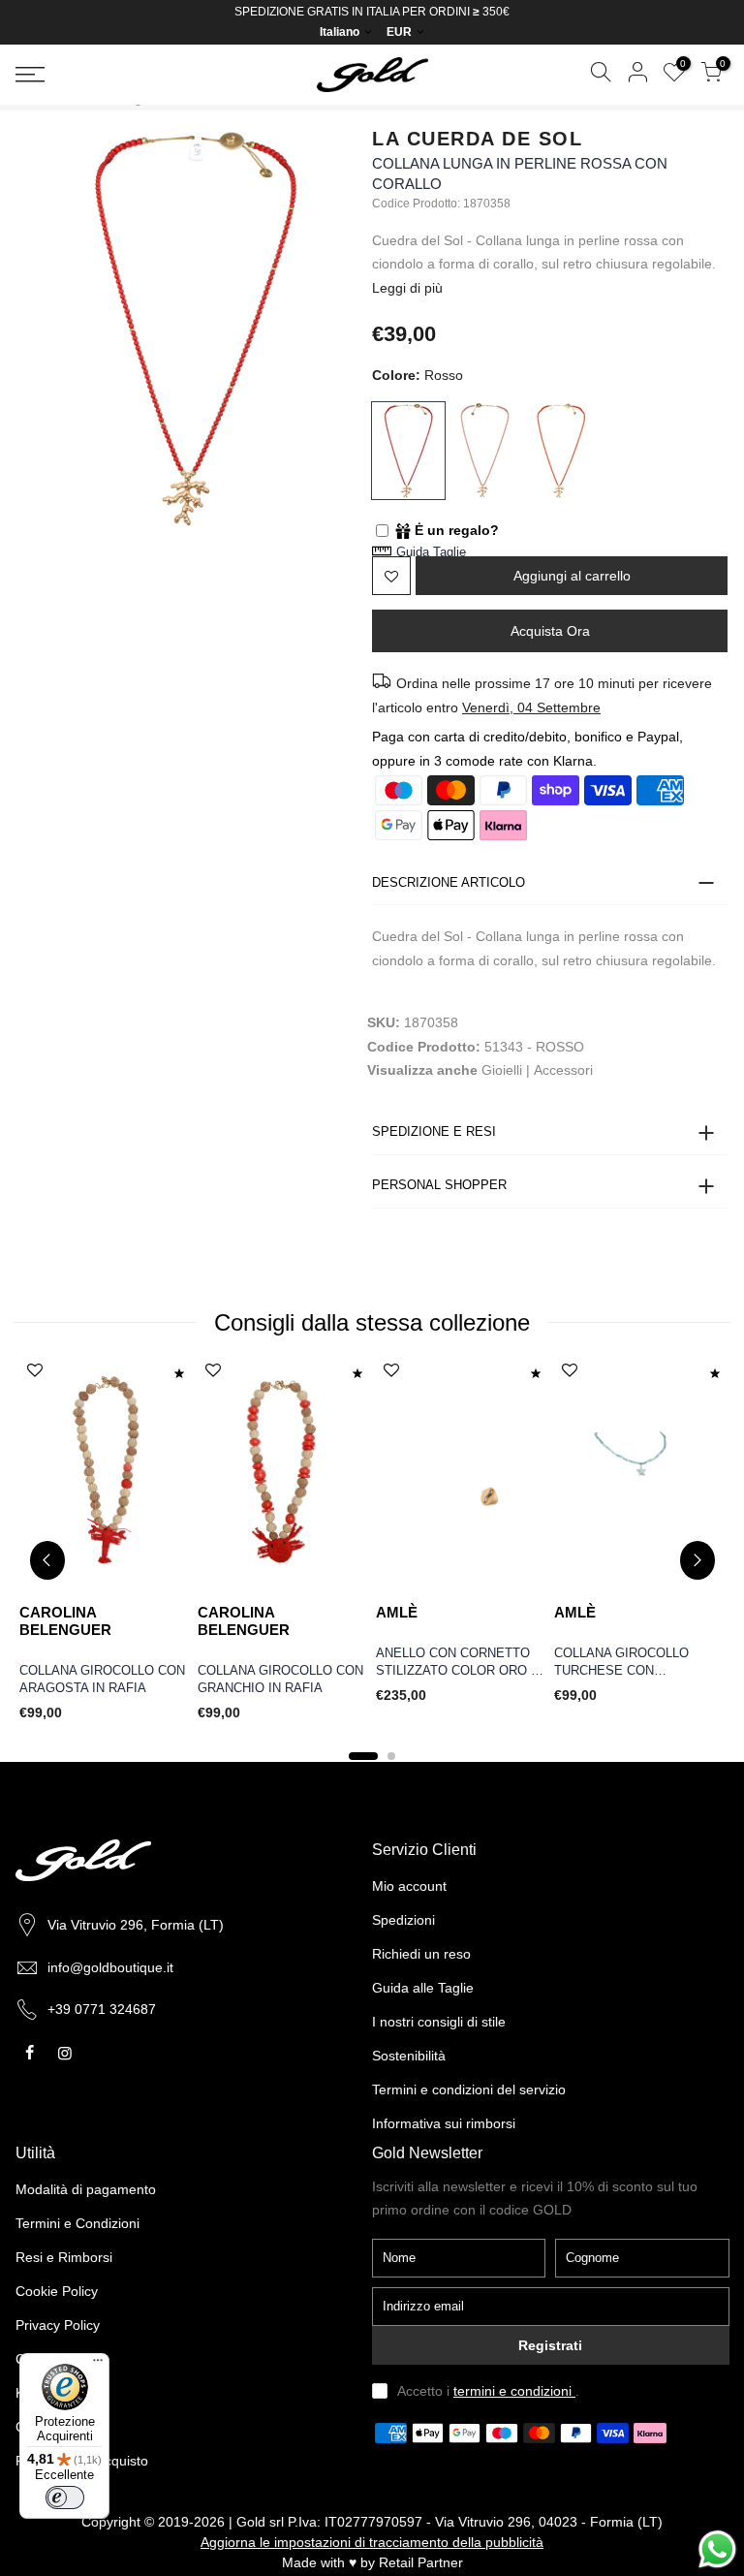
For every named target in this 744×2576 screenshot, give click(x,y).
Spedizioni (403, 1920)
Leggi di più (407, 288)
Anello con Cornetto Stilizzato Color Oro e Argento (458, 1664)
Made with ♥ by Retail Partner (372, 2562)
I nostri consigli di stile (439, 2022)
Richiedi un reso (421, 1954)
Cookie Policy (57, 2291)
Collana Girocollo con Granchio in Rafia (280, 1680)
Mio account (409, 1886)
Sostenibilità (409, 2056)
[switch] (65, 2497)
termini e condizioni (514, 2391)
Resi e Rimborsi (64, 2257)
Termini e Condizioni (77, 2223)
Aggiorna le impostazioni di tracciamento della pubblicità (372, 2542)
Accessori (563, 1070)
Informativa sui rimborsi (444, 2123)
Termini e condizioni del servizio (469, 2089)
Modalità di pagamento (86, 2189)
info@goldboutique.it (110, 1967)
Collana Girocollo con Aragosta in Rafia (102, 1680)
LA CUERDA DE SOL (477, 139)
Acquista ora (550, 631)
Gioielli (502, 1070)
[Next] (697, 1560)
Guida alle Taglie (423, 1988)
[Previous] (47, 1560)
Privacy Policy (58, 2325)
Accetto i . (488, 2391)
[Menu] (98, 2365)
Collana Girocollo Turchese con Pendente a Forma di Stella (626, 1664)
